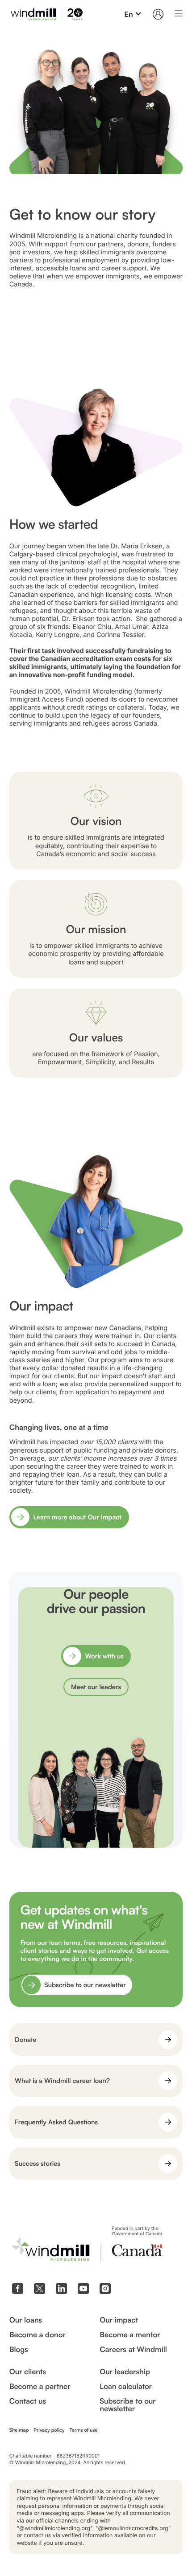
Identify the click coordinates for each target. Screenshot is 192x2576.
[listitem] (96, 159)
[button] (133, 14)
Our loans (26, 2320)
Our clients (28, 2372)
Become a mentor (130, 2335)
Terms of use (83, 2430)
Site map (19, 2430)
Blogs (19, 2349)
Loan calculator (126, 2386)
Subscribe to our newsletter (127, 2405)
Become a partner (40, 2386)
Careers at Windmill (133, 2349)
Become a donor (38, 2335)
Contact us (28, 2401)
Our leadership (125, 2372)
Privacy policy (49, 2430)
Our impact (119, 2320)
